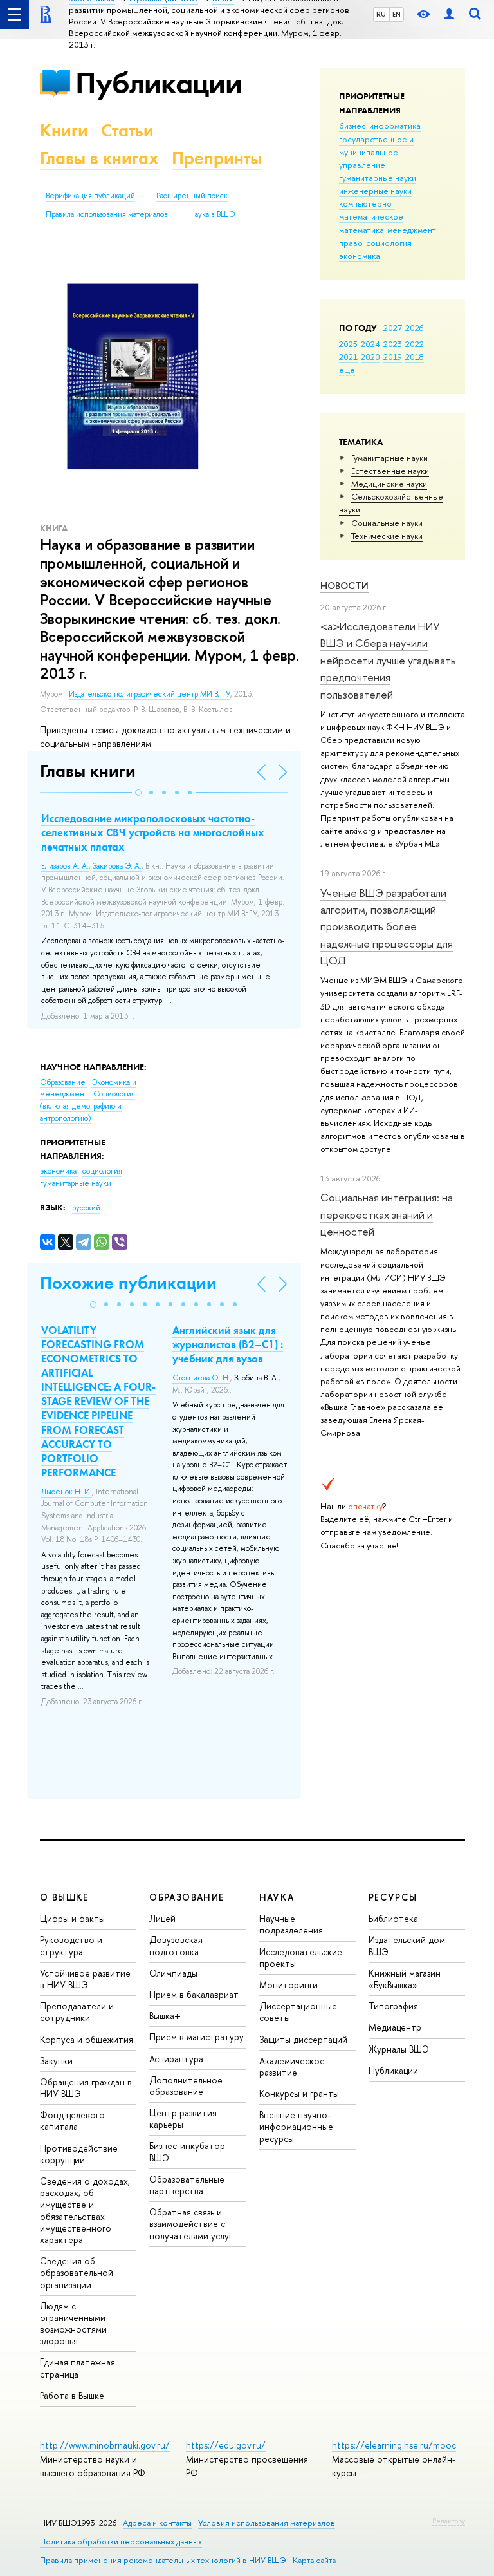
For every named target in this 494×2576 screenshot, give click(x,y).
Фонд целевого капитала (72, 2120)
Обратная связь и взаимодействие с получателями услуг (191, 2223)
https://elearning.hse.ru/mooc (394, 2445)
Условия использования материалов (267, 2523)
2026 (414, 328)
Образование (64, 1082)
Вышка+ (165, 2016)
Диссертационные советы (298, 2012)
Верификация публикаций (90, 196)
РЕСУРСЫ (393, 1897)
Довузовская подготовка (176, 1945)
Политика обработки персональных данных (121, 2542)
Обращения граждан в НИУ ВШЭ (86, 2088)
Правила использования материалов (107, 214)
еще (347, 370)
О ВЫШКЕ (64, 1897)
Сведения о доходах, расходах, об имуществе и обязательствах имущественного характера (85, 2210)
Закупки (56, 2061)
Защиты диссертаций (303, 2039)
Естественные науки (390, 471)
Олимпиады (173, 1973)
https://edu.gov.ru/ (226, 2445)
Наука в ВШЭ (212, 214)
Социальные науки (387, 523)
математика (361, 230)
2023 (393, 344)
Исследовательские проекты (301, 1958)
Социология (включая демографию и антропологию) (87, 1106)
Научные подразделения (291, 1924)
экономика (360, 256)
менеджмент (412, 230)
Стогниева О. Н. (201, 1378)
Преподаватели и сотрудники (77, 2012)
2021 (348, 357)
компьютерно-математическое (371, 210)
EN (397, 14)
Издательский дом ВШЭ (407, 1945)
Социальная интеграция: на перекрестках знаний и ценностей (387, 1214)
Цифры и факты (72, 1918)
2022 (415, 344)
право (351, 243)
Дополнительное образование (186, 2086)
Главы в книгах (99, 158)
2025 (348, 344)
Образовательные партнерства (187, 2185)
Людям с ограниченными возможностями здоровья (73, 2324)
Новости (344, 586)
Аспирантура (176, 2059)
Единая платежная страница (78, 2368)
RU (381, 14)
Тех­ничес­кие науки (387, 536)
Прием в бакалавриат (194, 1994)
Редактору (449, 2521)
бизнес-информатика (380, 126)
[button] (138, 793)
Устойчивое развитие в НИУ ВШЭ (85, 1979)
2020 (370, 357)
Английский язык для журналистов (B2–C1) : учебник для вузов (228, 1344)
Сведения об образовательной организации (77, 2272)
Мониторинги (288, 1985)
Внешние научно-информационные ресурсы (296, 2126)
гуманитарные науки (378, 178)
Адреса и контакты (157, 2523)
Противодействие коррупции (79, 2154)
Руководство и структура (71, 1945)
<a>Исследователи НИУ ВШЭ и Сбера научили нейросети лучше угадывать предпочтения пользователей (388, 660)
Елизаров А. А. (65, 866)
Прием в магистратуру (197, 2037)
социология (389, 243)
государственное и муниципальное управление (376, 152)
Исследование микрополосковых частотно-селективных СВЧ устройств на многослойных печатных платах (153, 832)
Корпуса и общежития (87, 2039)
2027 (393, 328)
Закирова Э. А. (117, 866)
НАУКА (277, 1897)
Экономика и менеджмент (88, 1088)
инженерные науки (375, 191)
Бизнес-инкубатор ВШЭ (187, 2151)
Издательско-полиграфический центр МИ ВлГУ (150, 694)
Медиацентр (395, 2027)
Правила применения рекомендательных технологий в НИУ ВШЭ (163, 2560)
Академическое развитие (292, 2066)
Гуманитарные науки (389, 458)
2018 (415, 357)
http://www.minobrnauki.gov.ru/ (105, 2445)
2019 (393, 357)
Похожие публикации (128, 1283)
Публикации (159, 83)
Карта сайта (314, 2560)
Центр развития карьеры (183, 2119)
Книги (64, 130)
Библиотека (393, 1918)
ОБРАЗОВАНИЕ (187, 1897)
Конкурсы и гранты (299, 2093)
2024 (370, 344)
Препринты (217, 158)
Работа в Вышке (72, 2395)
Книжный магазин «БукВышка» (405, 1979)
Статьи (127, 130)
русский (86, 1208)
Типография (393, 2006)
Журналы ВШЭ (399, 2049)
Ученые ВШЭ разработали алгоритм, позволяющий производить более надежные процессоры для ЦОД (387, 926)
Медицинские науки (389, 484)
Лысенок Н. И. (67, 1492)
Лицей (162, 1918)
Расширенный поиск (192, 196)
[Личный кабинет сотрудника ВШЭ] (449, 14)
